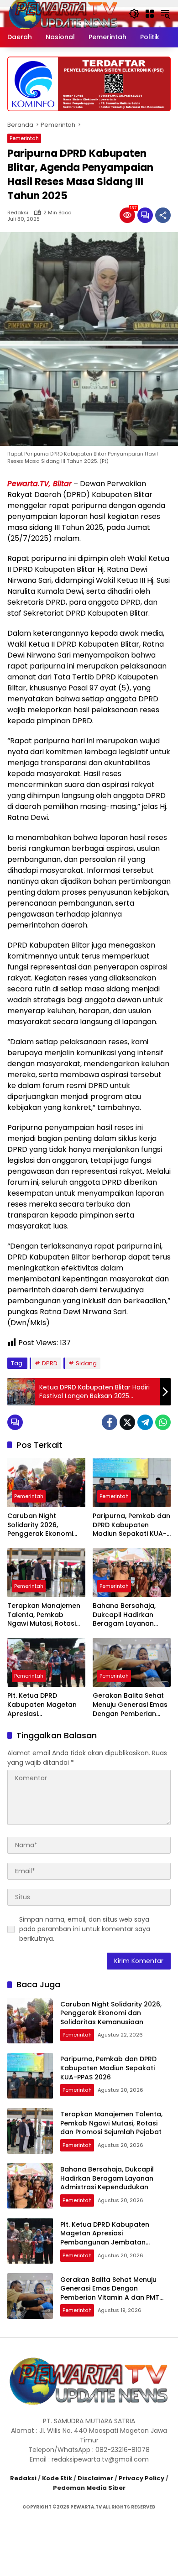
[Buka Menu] (150, 14)
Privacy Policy (141, 2478)
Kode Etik (57, 2478)
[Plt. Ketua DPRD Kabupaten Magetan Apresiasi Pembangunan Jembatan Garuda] (46, 1662)
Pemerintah (24, 138)
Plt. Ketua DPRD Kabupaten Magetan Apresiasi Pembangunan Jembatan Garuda (42, 1705)
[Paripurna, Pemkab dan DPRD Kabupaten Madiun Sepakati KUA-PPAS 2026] (132, 1482)
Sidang (86, 1363)
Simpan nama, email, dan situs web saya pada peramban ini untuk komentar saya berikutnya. (85, 1929)
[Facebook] (110, 1422)
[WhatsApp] (163, 1422)
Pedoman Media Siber (89, 2488)
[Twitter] (127, 1422)
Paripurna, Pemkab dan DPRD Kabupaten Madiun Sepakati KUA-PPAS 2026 (131, 1525)
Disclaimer (95, 2478)
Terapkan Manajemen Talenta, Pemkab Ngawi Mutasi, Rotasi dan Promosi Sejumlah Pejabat (44, 1615)
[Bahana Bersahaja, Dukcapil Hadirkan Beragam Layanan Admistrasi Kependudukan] (132, 1573)
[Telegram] (145, 1422)
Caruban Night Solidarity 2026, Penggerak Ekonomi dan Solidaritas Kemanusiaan (40, 1525)
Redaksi (18, 213)
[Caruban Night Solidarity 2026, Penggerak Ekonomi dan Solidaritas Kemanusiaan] (46, 1482)
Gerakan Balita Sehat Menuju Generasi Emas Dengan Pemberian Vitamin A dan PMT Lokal (130, 1705)
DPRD (50, 1363)
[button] (134, 14)
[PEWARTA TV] (63, 13)
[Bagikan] (163, 215)
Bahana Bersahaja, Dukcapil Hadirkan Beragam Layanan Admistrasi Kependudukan (124, 1615)
